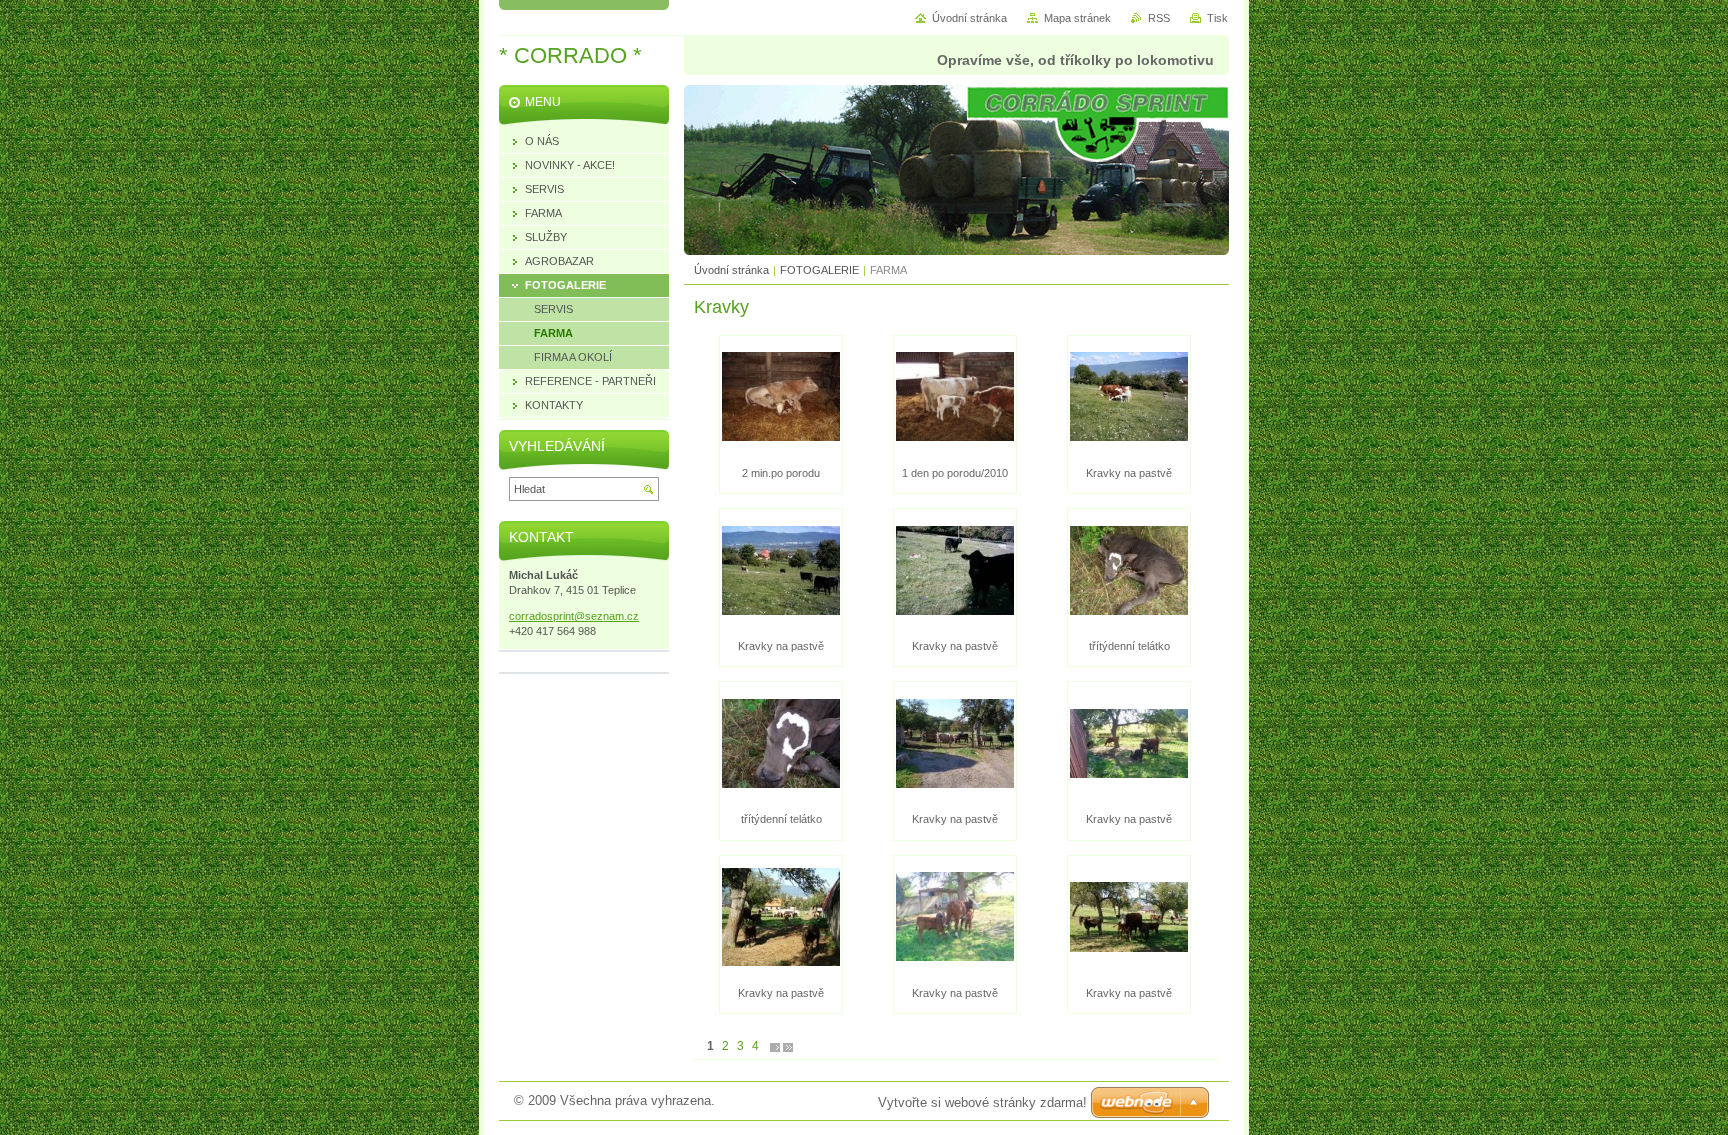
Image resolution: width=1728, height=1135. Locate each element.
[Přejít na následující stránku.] (775, 1046)
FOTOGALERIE (819, 270)
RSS (1159, 18)
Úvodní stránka (731, 270)
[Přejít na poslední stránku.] (788, 1046)
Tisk (1217, 18)
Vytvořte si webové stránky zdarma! (982, 1102)
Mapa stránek (1077, 18)
